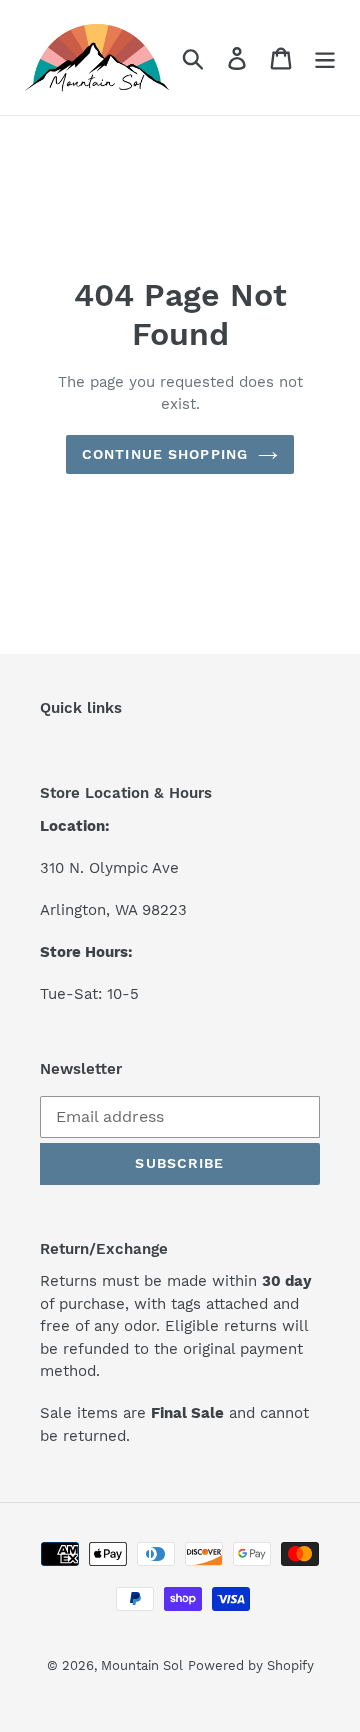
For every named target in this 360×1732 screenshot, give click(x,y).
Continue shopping (165, 454)
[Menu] (325, 57)
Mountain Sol (142, 1665)
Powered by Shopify (251, 1665)
